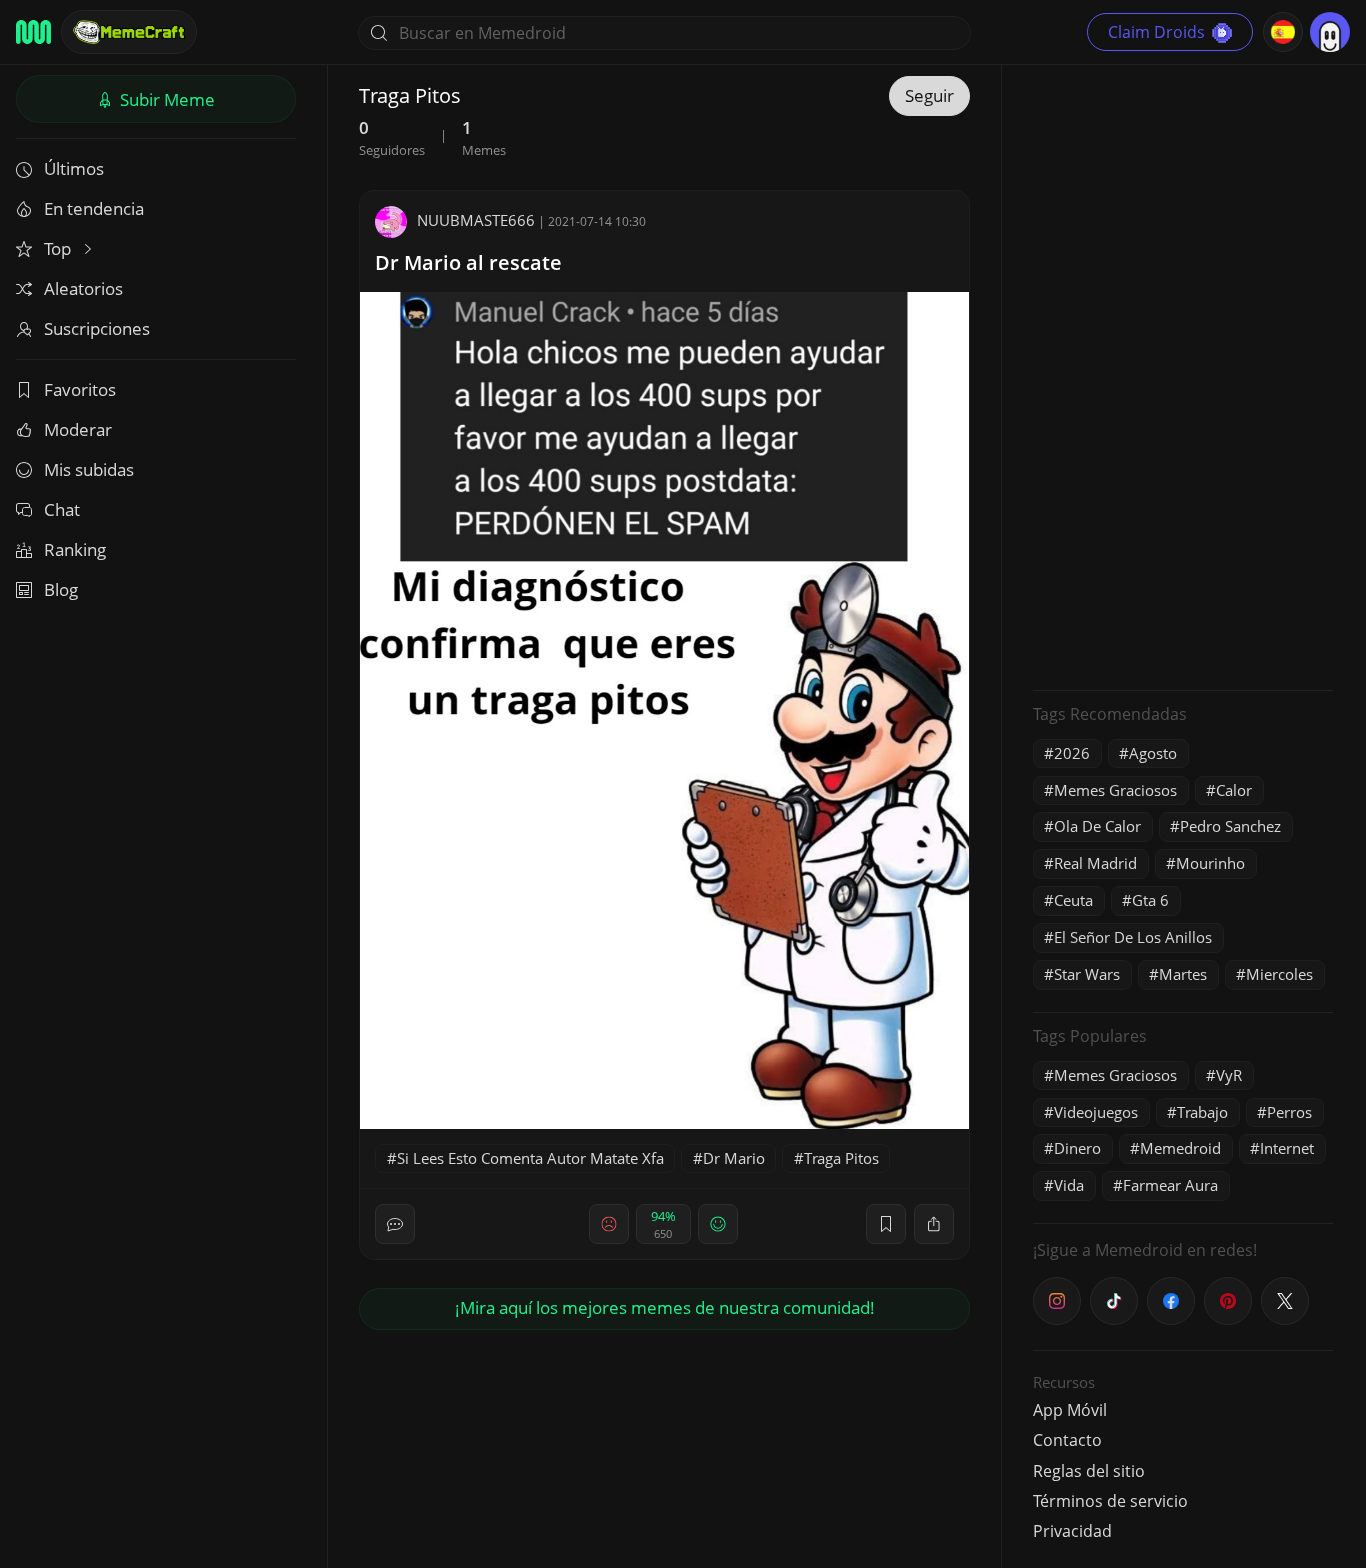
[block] (934, 1224)
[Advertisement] (1183, 375)
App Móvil (1070, 1410)
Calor (1234, 790)
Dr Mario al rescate (468, 262)
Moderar (78, 429)
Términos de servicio (1110, 1501)
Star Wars (1087, 974)
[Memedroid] (33, 32)
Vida (1069, 1185)
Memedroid (1180, 1148)
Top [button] (59, 248)
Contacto (1067, 1440)
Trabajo (1202, 1112)
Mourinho (1210, 863)
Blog (61, 589)
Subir (165, 99)
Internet (1287, 1148)
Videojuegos (1096, 1112)
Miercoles (1279, 974)
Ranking (75, 549)
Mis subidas (89, 469)
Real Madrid (1095, 863)
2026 (1072, 753)
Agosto (1153, 753)
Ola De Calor (1097, 826)
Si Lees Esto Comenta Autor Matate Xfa (530, 1158)
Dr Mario (734, 1158)
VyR (1229, 1075)
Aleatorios (83, 288)
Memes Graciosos (1115, 790)
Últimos (74, 168)
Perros (1289, 1112)
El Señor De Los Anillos (1133, 937)
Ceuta (1073, 900)
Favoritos (80, 389)
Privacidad (1072, 1531)
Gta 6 (1150, 900)
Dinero (1077, 1148)
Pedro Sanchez (1230, 826)
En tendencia (94, 208)
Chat (62, 509)
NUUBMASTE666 (476, 220)
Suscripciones (97, 328)
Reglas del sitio (1089, 1471)
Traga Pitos (841, 1158)
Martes (1183, 974)
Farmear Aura (1170, 1185)
